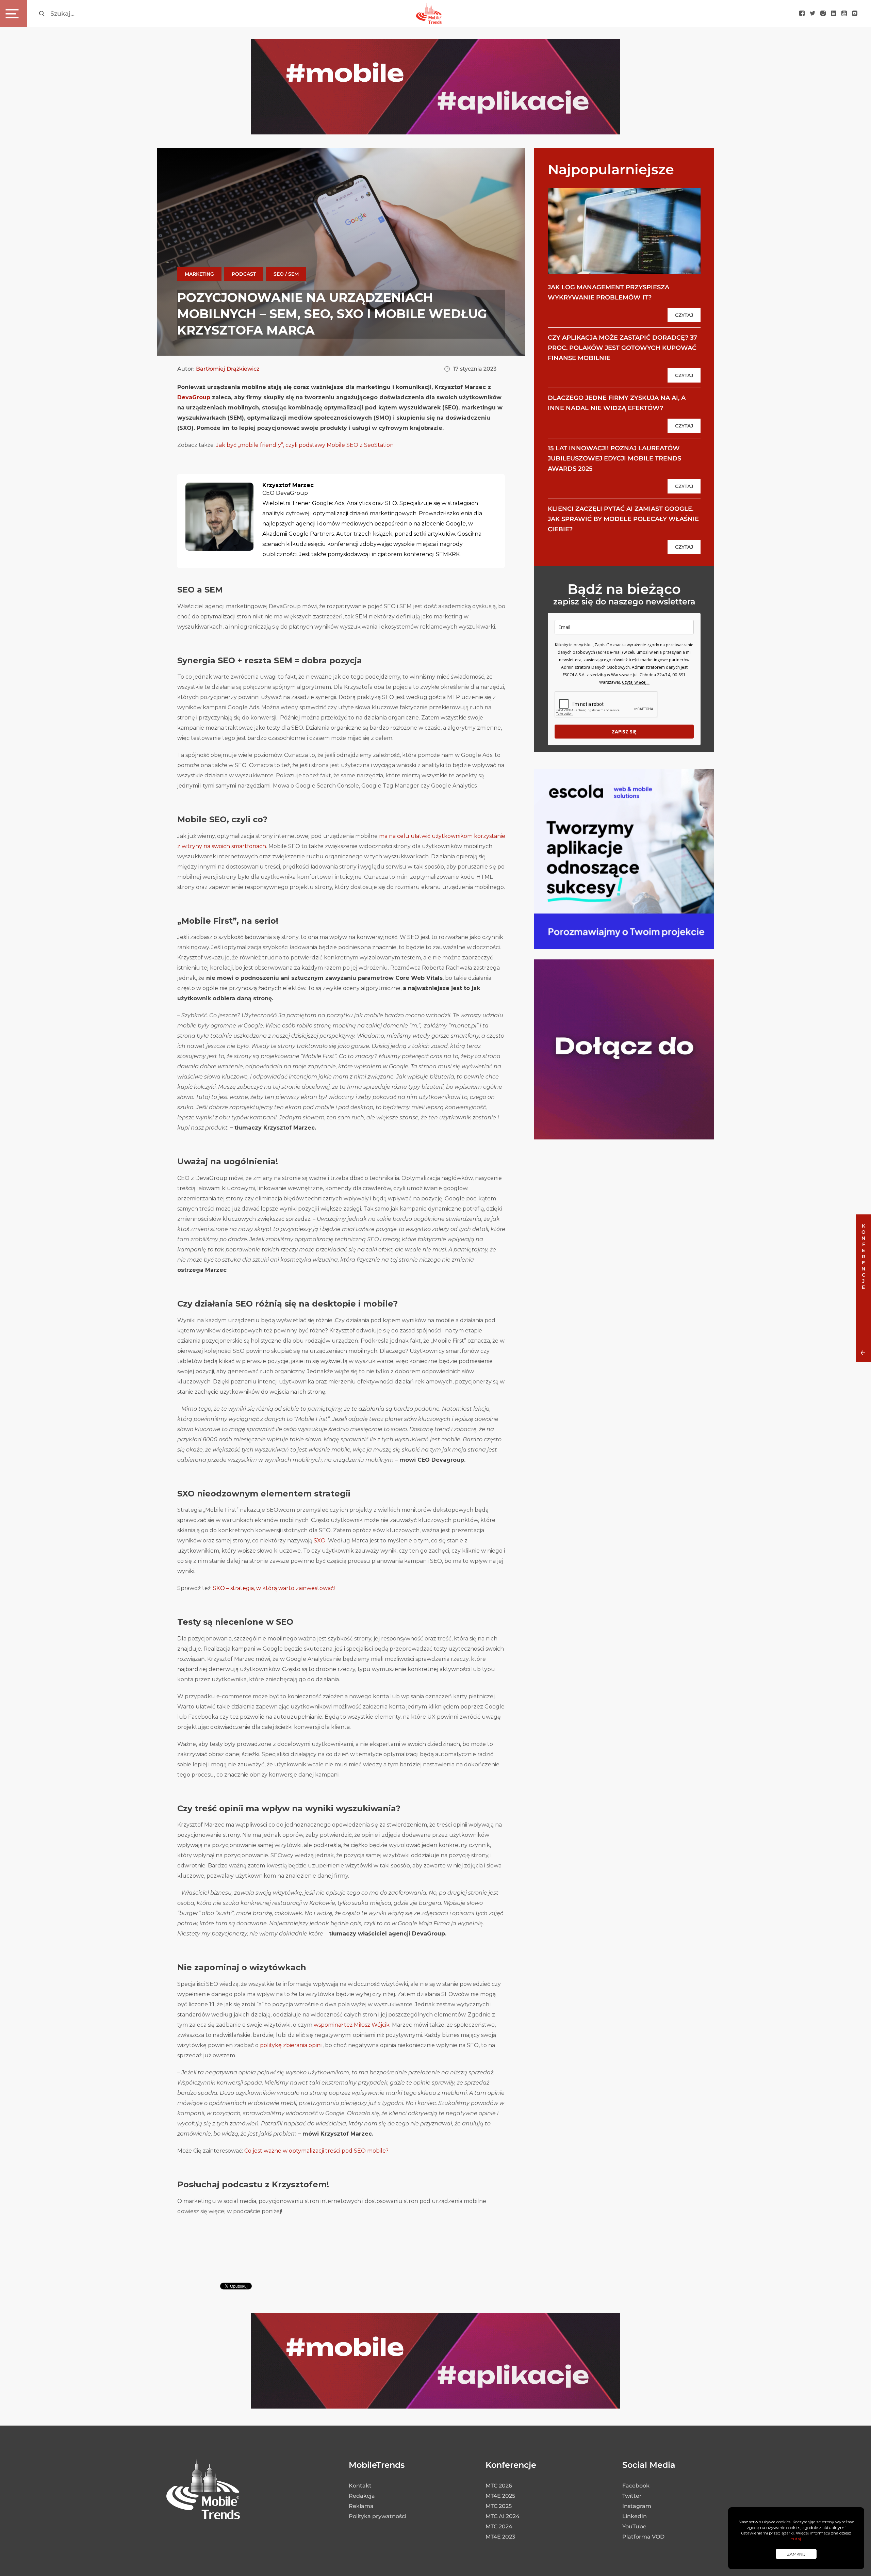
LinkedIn (635, 2516)
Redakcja (362, 2496)
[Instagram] (823, 14)
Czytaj (684, 315)
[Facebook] (802, 14)
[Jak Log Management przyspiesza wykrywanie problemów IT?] (624, 231)
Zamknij (796, 2554)
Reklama (361, 2506)
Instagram (637, 2506)
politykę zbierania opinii (291, 2045)
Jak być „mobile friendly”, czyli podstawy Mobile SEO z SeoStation (305, 445)
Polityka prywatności (377, 2516)
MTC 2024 (499, 2526)
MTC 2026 (499, 2486)
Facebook (636, 2486)
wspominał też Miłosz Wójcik (352, 2025)
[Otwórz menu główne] (14, 14)
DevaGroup (194, 397)
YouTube (634, 2526)
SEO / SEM (286, 274)
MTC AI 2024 (503, 2516)
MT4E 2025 (500, 2496)
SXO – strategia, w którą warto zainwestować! (274, 1588)
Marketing (199, 274)
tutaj (796, 2539)
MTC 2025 (499, 2506)
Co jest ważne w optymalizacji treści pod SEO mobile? (316, 2151)
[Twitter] (812, 14)
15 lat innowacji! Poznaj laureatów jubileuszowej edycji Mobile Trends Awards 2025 (614, 458)
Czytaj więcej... (636, 682)
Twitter (632, 2496)
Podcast (244, 274)
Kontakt (360, 2486)
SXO (320, 1541)
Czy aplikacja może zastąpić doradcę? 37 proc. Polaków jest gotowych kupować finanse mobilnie (622, 348)
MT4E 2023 (500, 2537)
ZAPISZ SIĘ (624, 732)
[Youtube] (844, 14)
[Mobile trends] (429, 13)
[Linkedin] (834, 14)
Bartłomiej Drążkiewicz (228, 369)
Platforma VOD (643, 2537)
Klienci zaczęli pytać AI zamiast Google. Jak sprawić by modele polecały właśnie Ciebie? (623, 519)
